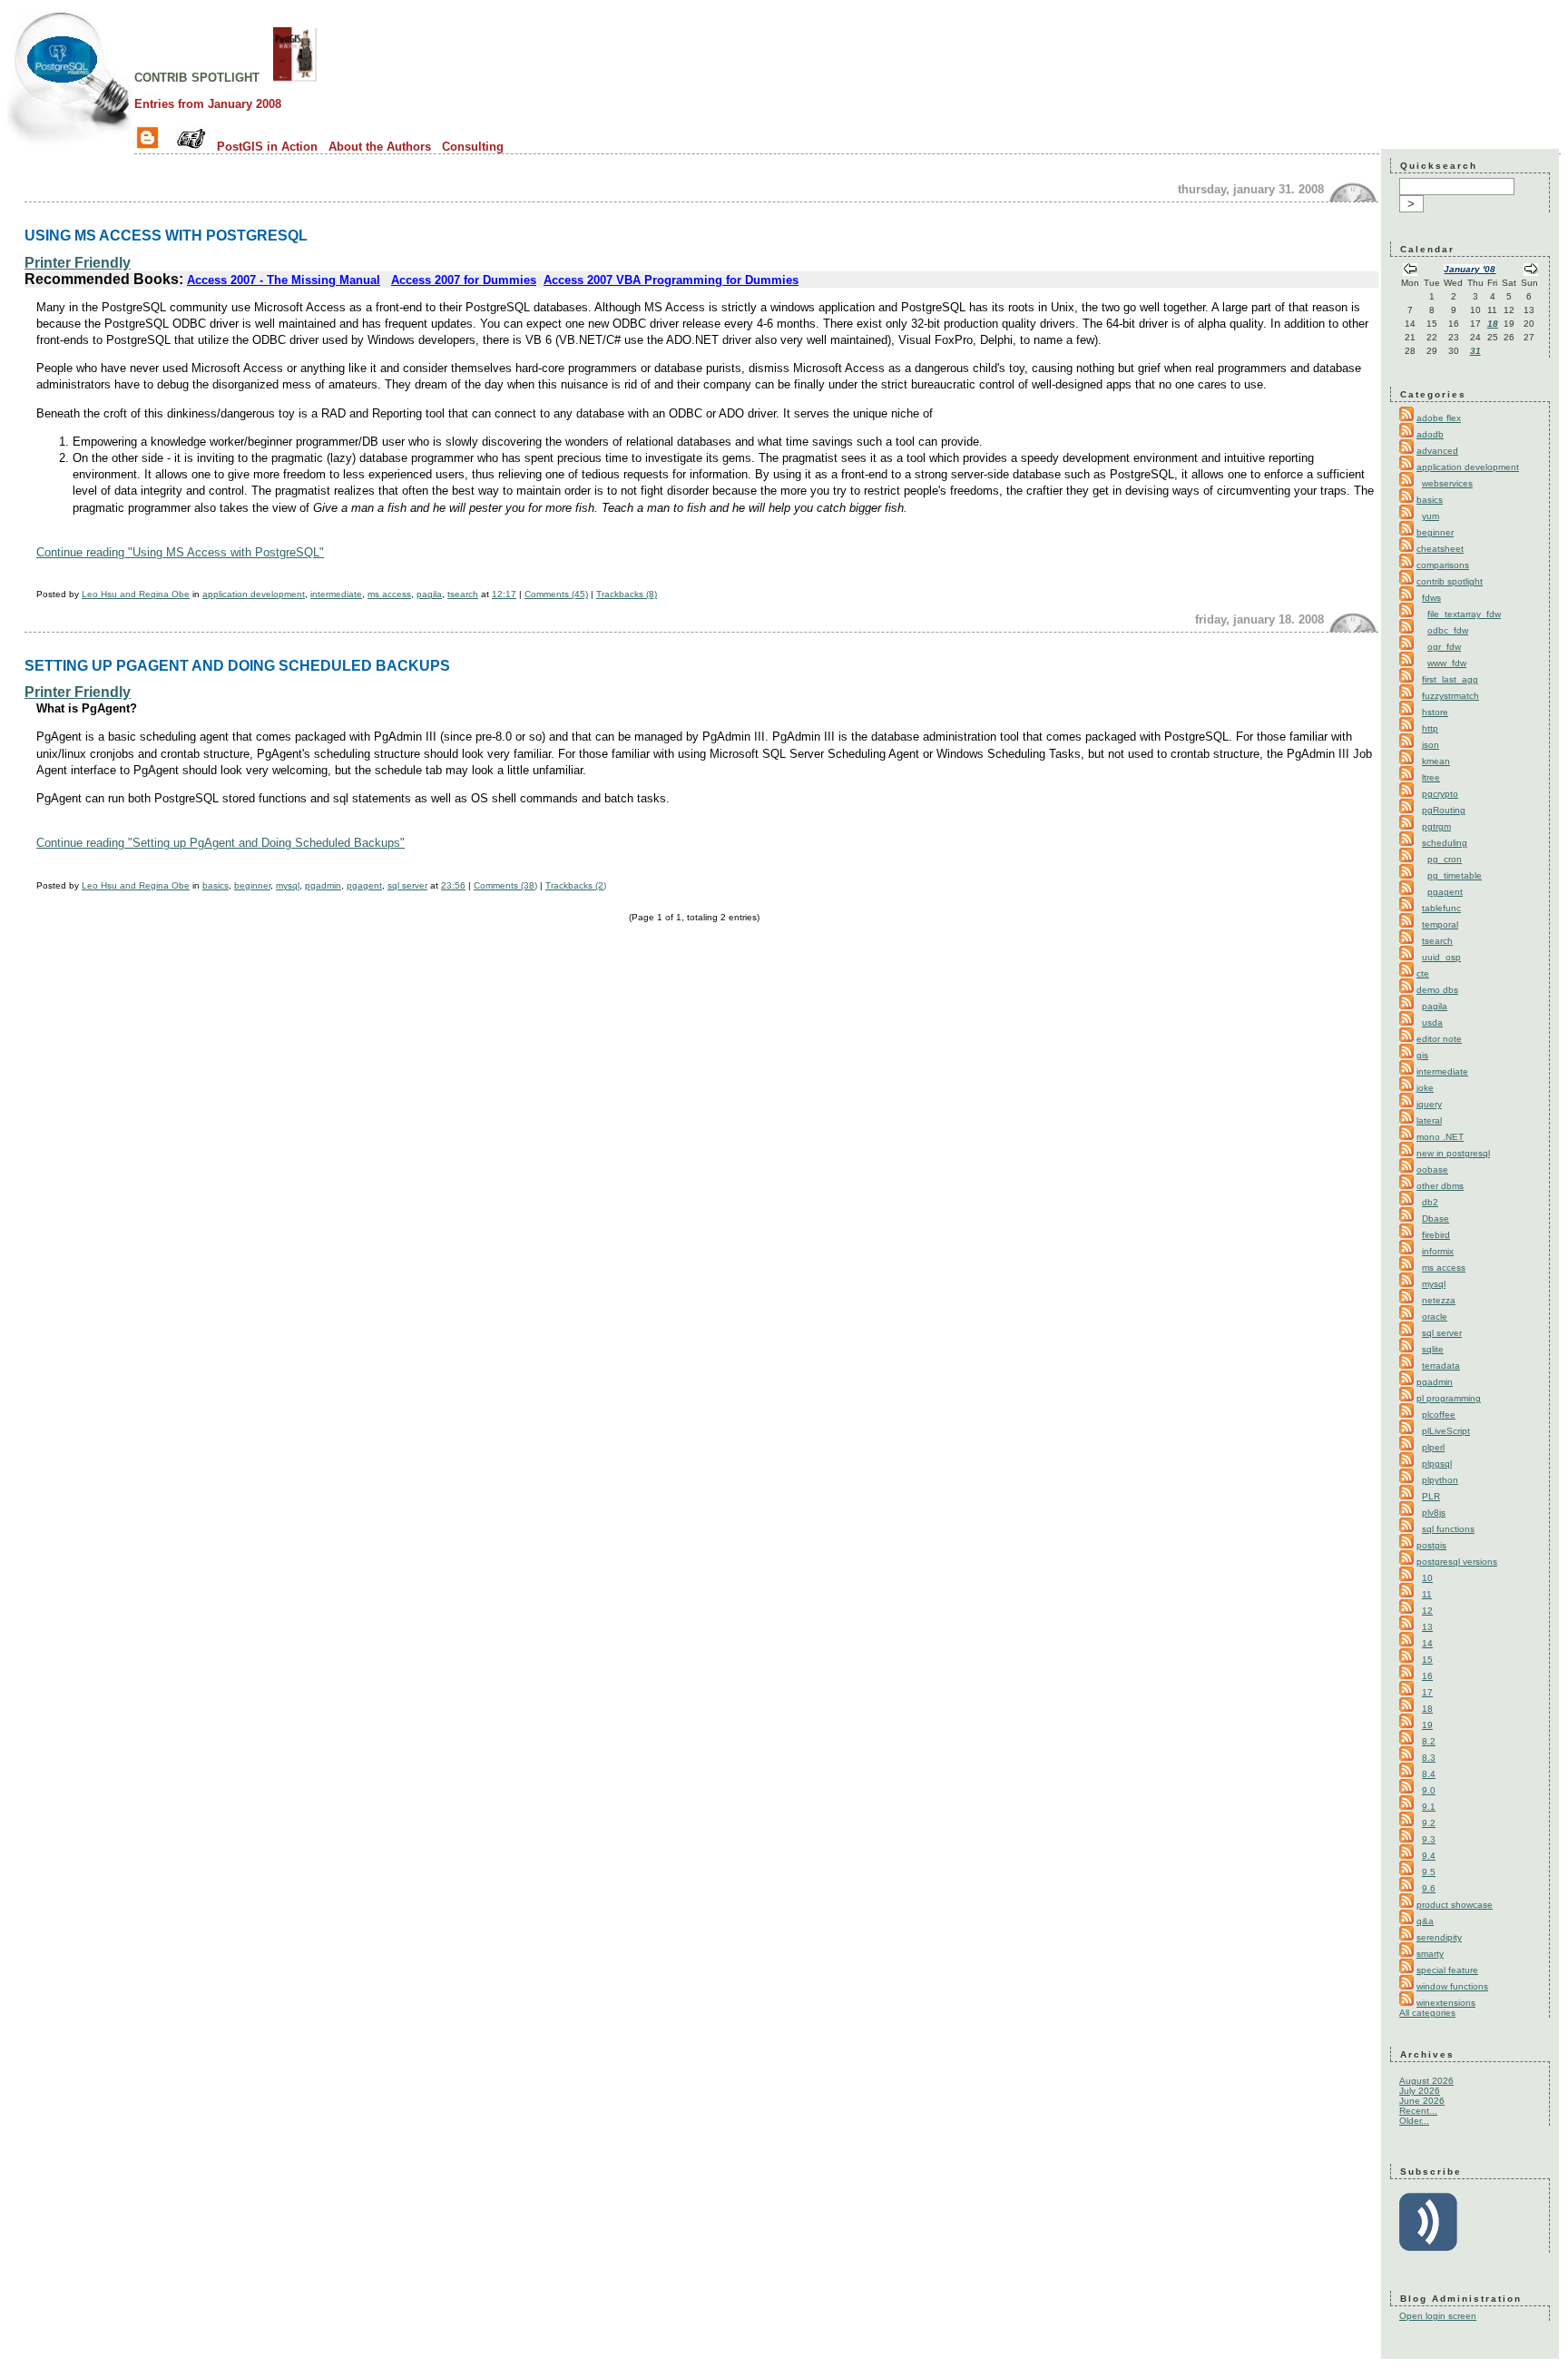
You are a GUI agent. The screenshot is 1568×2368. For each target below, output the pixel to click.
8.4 (1429, 1774)
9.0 (1429, 1790)
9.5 (1429, 1872)
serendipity (1439, 1937)
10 (1427, 1578)
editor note (1439, 1039)
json (1431, 745)
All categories (1427, 2013)
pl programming (1449, 1398)
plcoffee (1439, 1415)
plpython (1440, 1480)
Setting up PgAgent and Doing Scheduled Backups (237, 665)
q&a (1425, 1921)
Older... (1414, 2121)
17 (1427, 1692)
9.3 (1429, 1839)
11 (1427, 1594)
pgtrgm (1436, 826)
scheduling (1445, 843)
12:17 (504, 594)
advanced (1437, 451)
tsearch (463, 594)
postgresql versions (1457, 1562)
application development (254, 594)
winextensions (1446, 2003)
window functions (1452, 1986)
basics (216, 885)
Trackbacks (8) (627, 594)
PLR (1431, 1496)
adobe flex (1439, 418)
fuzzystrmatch (1450, 696)
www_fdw (1447, 663)
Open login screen (1438, 2316)
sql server (407, 885)
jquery (1429, 1104)
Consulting (473, 147)
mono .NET (1440, 1137)
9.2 (1429, 1823)
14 (1427, 1643)
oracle (1435, 1317)
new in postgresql (1453, 1153)
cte (1423, 973)
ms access (389, 594)
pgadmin (323, 885)
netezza (1439, 1300)
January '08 (1470, 269)
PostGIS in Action (267, 147)
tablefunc (1441, 908)
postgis (1431, 1545)
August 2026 (1426, 2081)
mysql (288, 885)
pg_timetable (1455, 875)
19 (1427, 1725)
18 (1493, 324)
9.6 (1429, 1888)
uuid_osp (1441, 957)
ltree (1431, 777)
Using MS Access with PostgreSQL (166, 235)
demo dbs (1437, 990)
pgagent (364, 885)
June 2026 (1422, 2101)
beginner (252, 885)
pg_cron (1445, 859)
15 (1427, 1660)
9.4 (1429, 1856)
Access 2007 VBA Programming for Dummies (671, 280)
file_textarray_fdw (1464, 614)
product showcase (1455, 1905)
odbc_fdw (1448, 630)
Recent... (1418, 2111)
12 (1427, 1611)
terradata (1441, 1366)
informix (1438, 1251)
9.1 (1429, 1807)
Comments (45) (556, 594)
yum (1431, 516)
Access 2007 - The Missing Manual (284, 280)
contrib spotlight (197, 76)
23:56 (453, 885)
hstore (1435, 712)
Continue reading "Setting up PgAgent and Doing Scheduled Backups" (220, 843)
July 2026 (1420, 2091)
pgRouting (1444, 810)
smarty (1430, 1954)
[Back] (1410, 271)
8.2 (1429, 1741)
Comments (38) (505, 885)
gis (1422, 1055)
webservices (1447, 483)
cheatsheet (1440, 549)
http (1430, 728)
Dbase (1436, 1218)
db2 (1430, 1202)
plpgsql (1437, 1464)
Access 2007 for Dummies (464, 280)
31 (1475, 351)
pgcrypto (1440, 794)
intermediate (336, 594)
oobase (1432, 1169)
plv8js (1434, 1513)
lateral (1429, 1120)
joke (1425, 1088)
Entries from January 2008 (208, 104)
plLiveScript (1446, 1431)
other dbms (1440, 1186)
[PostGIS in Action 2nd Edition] (295, 76)
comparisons (1443, 565)
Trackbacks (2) (576, 885)
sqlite (1433, 1349)
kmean (1436, 761)
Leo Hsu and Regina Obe (136, 594)
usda (1432, 1022)
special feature (1447, 1970)
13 (1427, 1627)
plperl (1433, 1447)
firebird (1436, 1235)
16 (1427, 1676)
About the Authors (380, 147)
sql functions (1448, 1529)
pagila (429, 594)
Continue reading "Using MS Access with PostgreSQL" (180, 552)
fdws (1431, 598)
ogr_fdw (1444, 647)
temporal (1440, 924)
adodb (1430, 434)
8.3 (1429, 1758)
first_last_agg (1450, 679)
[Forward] (1531, 271)
